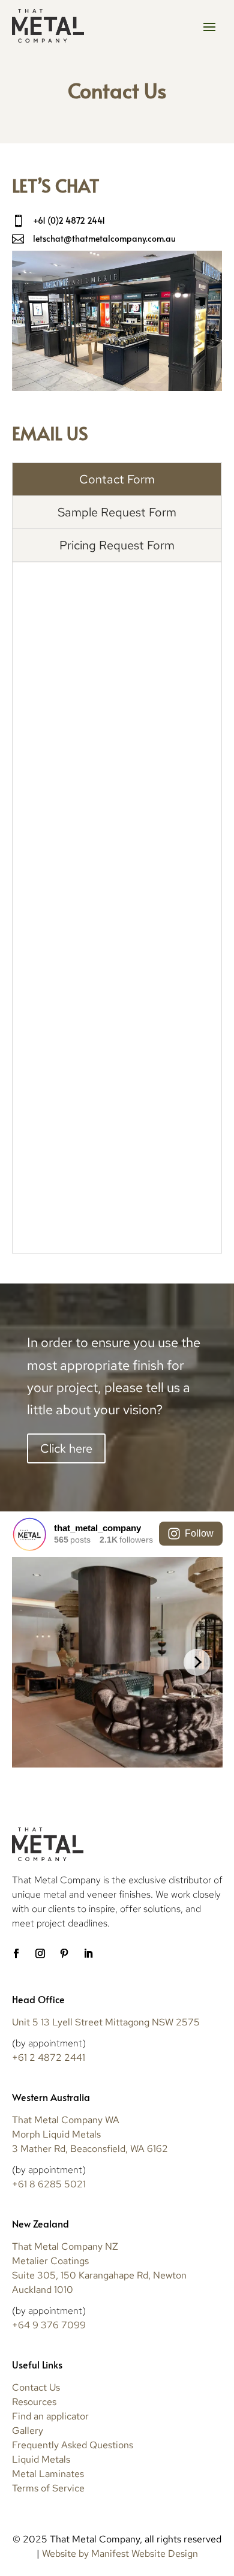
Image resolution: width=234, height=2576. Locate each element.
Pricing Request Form (117, 545)
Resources (34, 2402)
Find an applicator (50, 2416)
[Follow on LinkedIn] (88, 1953)
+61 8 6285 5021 (49, 2184)
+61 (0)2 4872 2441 (69, 220)
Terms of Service (48, 2488)
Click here (66, 1448)
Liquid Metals (41, 2459)
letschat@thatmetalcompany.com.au (104, 238)
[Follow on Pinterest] (64, 1953)
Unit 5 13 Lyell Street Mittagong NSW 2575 (106, 2022)
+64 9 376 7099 (49, 2325)
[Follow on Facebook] (16, 1953)
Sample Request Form (117, 512)
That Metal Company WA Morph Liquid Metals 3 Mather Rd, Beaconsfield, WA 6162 (90, 2134)
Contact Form (117, 479)
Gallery (28, 2431)
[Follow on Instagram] (40, 1953)
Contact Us (36, 2387)
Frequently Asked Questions (73, 2445)
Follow (199, 1533)
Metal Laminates (48, 2474)
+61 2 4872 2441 (49, 2058)
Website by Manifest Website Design (120, 2554)
